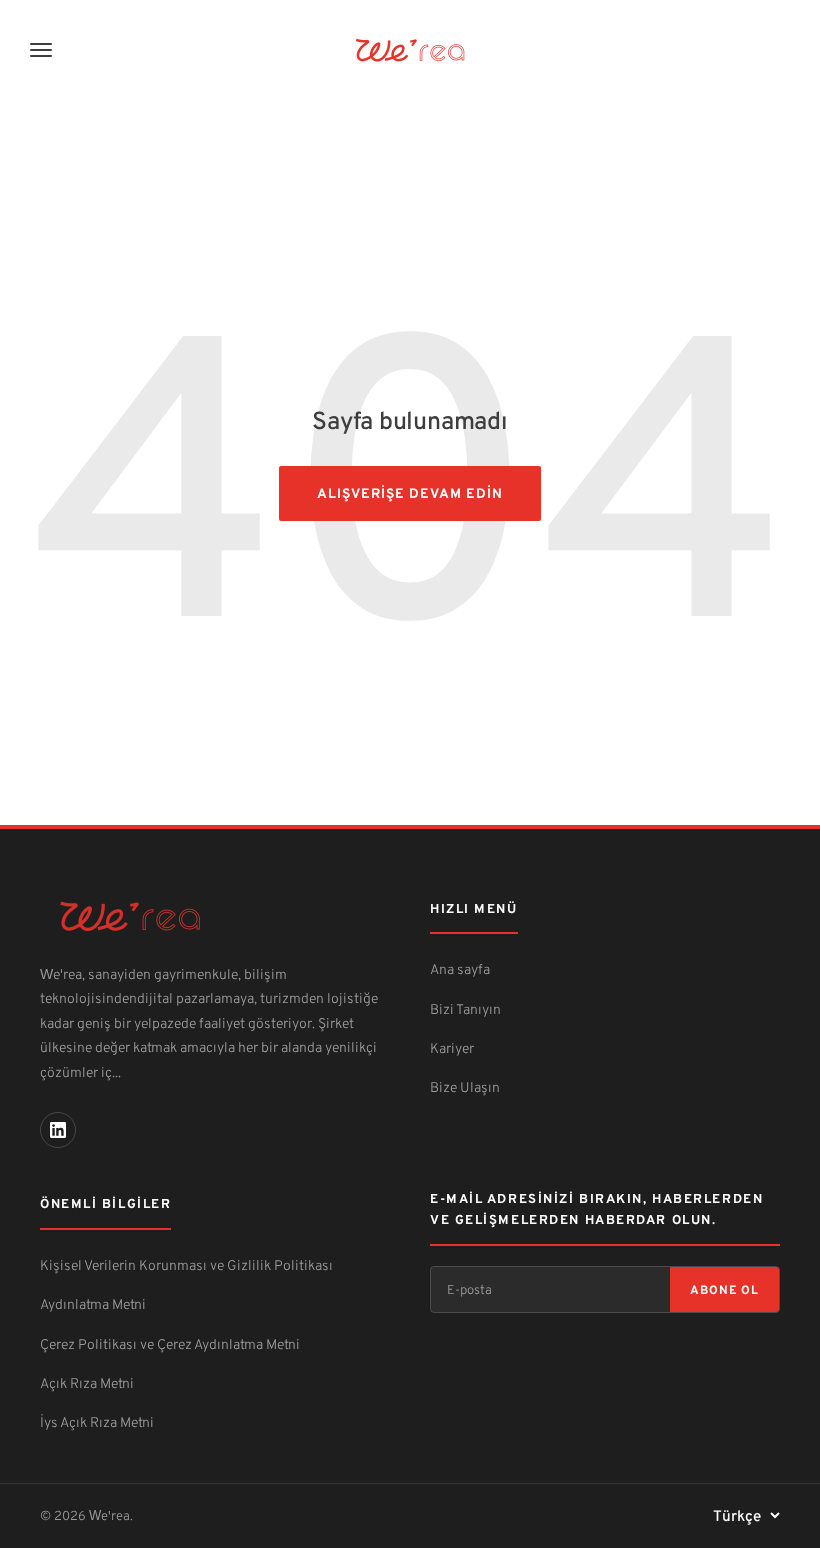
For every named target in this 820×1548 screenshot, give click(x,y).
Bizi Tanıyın (465, 1008)
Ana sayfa (460, 968)
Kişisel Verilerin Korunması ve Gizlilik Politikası (186, 1264)
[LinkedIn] (58, 1130)
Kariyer (452, 1047)
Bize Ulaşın (465, 1086)
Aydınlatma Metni (93, 1303)
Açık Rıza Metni (87, 1382)
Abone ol (724, 1289)
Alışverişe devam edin (409, 492)
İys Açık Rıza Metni (97, 1421)
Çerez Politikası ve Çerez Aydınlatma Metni (170, 1343)
